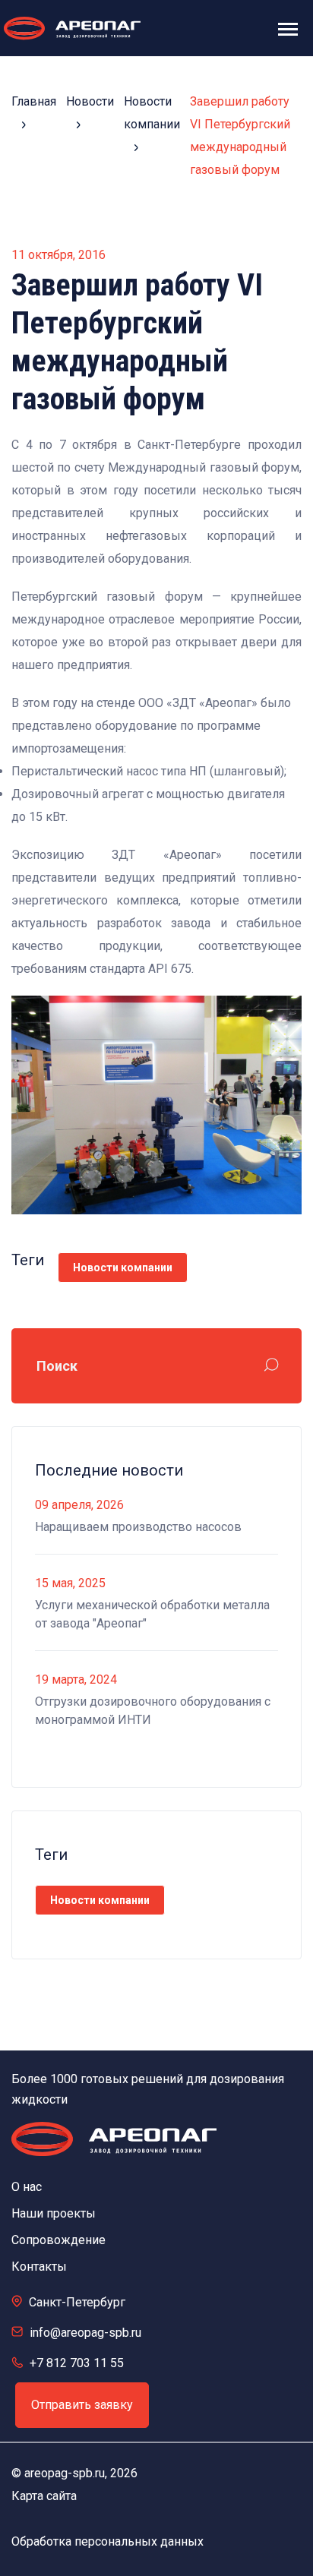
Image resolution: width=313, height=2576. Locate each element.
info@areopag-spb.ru (85, 2333)
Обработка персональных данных (107, 2541)
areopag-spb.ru (65, 2473)
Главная (34, 101)
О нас (27, 2187)
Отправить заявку (82, 2405)
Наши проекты (54, 2213)
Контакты (39, 2267)
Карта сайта (44, 2496)
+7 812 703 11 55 (77, 2363)
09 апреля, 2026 (79, 1505)
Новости (90, 101)
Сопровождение (58, 2240)
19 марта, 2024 (76, 1679)
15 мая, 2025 (70, 1583)
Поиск (57, 1366)
